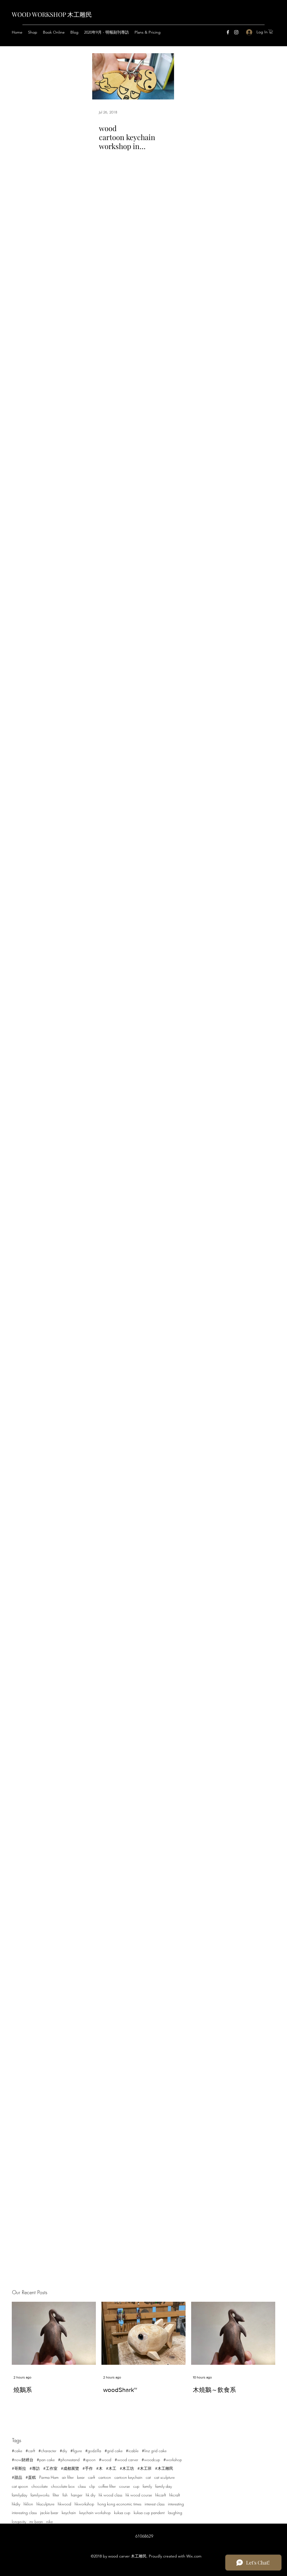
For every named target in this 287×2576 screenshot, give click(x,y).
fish (65, 2495)
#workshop (173, 2460)
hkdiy (16, 2504)
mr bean (36, 2522)
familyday (19, 2495)
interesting (176, 2504)
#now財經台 (23, 2460)
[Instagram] (236, 32)
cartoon (105, 2477)
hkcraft (175, 2495)
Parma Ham (49, 2477)
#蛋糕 (31, 2477)
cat (148, 2477)
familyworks (40, 2495)
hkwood (64, 2504)
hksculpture (45, 2504)
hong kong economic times (119, 2504)
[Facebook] (228, 32)
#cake (17, 2451)
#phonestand (69, 2460)
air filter (68, 2477)
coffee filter (107, 2486)
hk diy (91, 2495)
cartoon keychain (128, 2477)
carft (92, 2477)
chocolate (40, 2486)
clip (92, 2486)
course (124, 2486)
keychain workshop (95, 2513)
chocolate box (63, 2486)
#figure (76, 2451)
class (82, 2486)
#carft (30, 2451)
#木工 (111, 2468)
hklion (28, 2504)
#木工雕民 (164, 2468)
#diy (63, 2451)
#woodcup (151, 2460)
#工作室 (50, 2468)
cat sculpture (164, 2477)
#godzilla (93, 2451)
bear (81, 2477)
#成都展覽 (70, 2468)
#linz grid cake (154, 2451)
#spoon (89, 2460)
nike (49, 2522)
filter (56, 2495)
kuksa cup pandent (149, 2513)
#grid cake (114, 2451)
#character (47, 2451)
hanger (77, 2495)
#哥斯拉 (19, 2468)
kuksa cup (122, 2513)
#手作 (88, 2468)
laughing (175, 2513)
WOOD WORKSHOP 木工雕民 (52, 14)
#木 (99, 2468)
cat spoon (20, 2486)
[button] (271, 32)
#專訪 (35, 2468)
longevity (19, 2522)
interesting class (24, 2513)
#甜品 (17, 2477)
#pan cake (46, 2460)
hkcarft (161, 2495)
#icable (132, 2451)
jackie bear (49, 2513)
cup (136, 2486)
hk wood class (110, 2495)
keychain (69, 2513)
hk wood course (139, 2495)
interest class (155, 2504)
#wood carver (126, 2460)
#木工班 (144, 2468)
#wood (105, 2460)
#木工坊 (127, 2468)
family (147, 2486)
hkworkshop (84, 2504)
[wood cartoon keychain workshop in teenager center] (133, 76)
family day (164, 2486)
